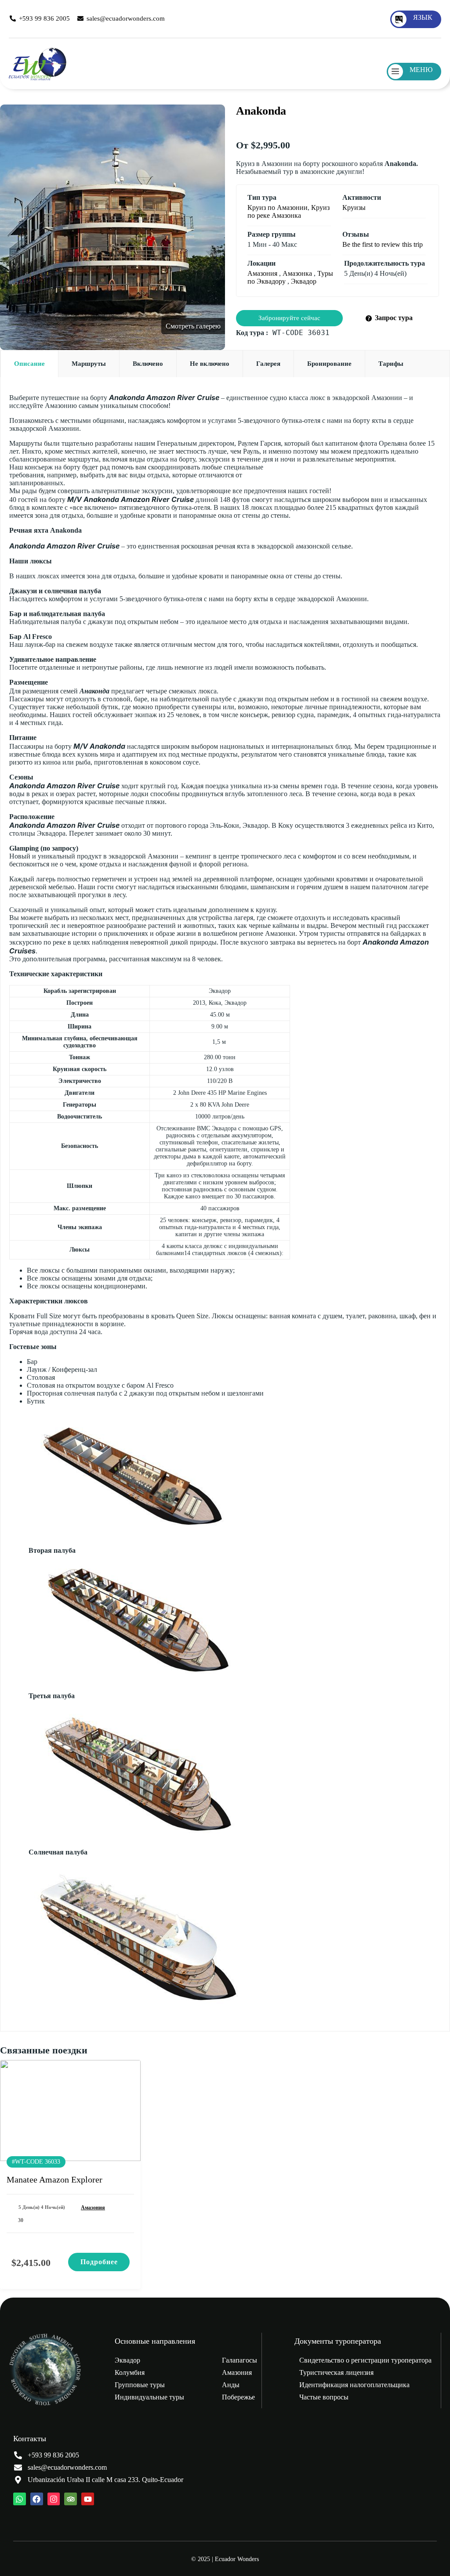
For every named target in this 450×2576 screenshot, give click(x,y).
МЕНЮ (421, 70)
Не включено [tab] (210, 364)
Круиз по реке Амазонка (289, 211)
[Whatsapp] (20, 2499)
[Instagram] (54, 2499)
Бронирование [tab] (329, 364)
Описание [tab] (29, 364)
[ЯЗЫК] (399, 19)
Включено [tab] (148, 364)
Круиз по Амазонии (278, 207)
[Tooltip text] (430, 2554)
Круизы (354, 207)
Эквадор (304, 281)
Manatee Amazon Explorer (54, 2179)
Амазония (262, 273)
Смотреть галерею (193, 326)
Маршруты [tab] (89, 364)
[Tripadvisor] (71, 2499)
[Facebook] (37, 2499)
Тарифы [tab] (391, 364)
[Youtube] (88, 2499)
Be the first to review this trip (383, 244)
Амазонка (297, 273)
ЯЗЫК (423, 17)
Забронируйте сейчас (289, 318)
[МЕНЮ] (396, 72)
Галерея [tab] (268, 364)
